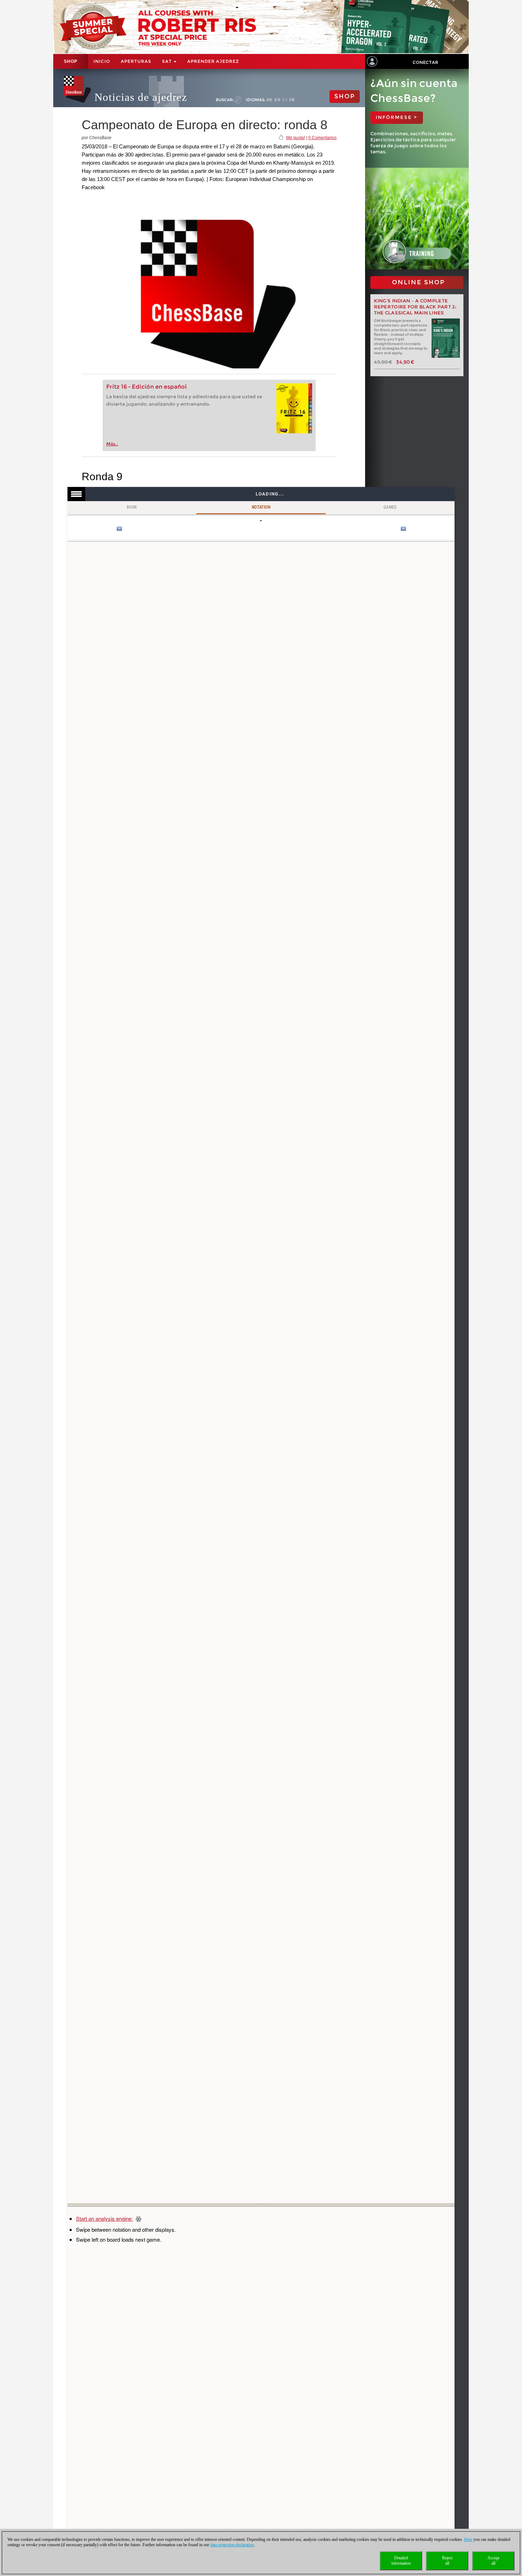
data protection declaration (232, 2545)
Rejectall (447, 2561)
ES (285, 100)
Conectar (425, 62)
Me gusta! (296, 138)
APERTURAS (136, 61)
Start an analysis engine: (104, 2218)
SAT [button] (167, 61)
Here (468, 2539)
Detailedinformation (401, 2561)
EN (278, 100)
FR (292, 100)
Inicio (102, 61)
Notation (261, 507)
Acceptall (493, 2561)
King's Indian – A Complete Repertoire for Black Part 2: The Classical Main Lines (415, 307)
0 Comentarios (322, 138)
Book (132, 507)
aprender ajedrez (213, 61)
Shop (71, 61)
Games (390, 507)
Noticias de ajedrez (141, 97)
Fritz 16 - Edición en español (146, 387)
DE (270, 100)
